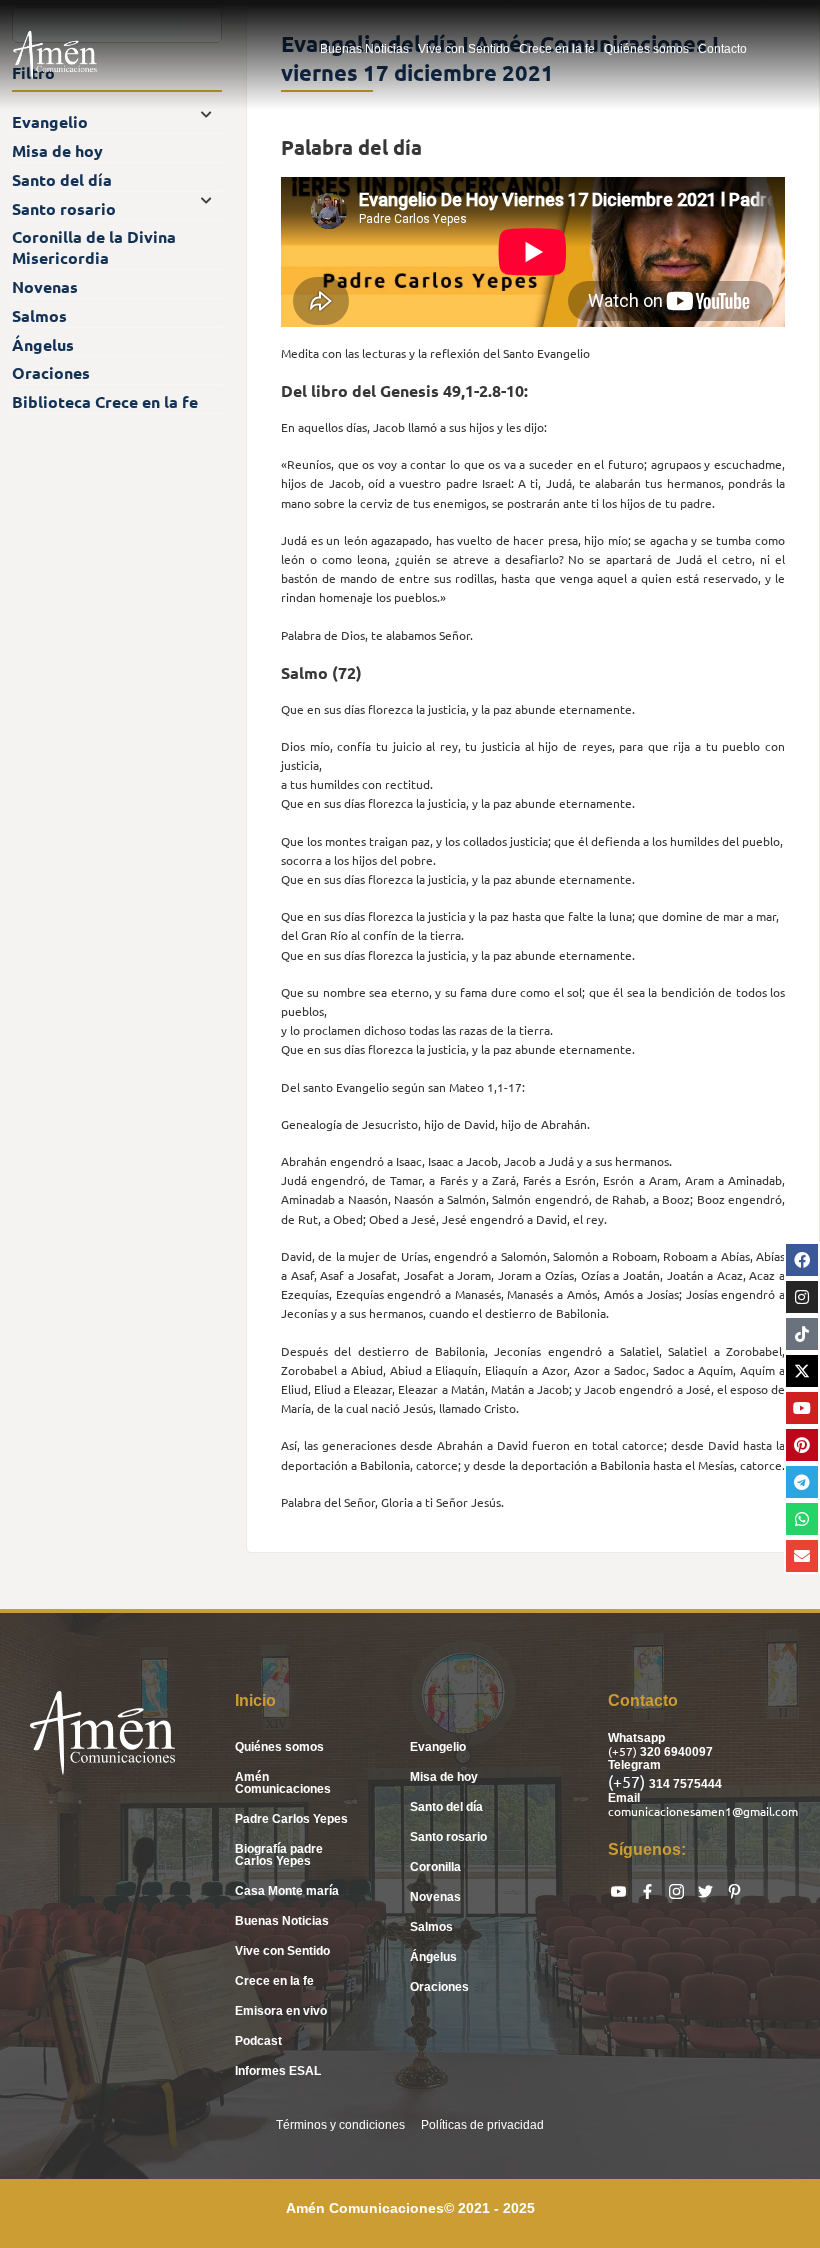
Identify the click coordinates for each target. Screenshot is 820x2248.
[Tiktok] (802, 1334)
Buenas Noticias (364, 49)
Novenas (435, 1897)
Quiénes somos (646, 49)
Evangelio (438, 1747)
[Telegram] (802, 1482)
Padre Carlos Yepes (291, 1819)
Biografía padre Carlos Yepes (279, 1855)
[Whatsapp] (802, 1519)
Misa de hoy (444, 1777)
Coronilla (435, 1867)
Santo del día (446, 1807)
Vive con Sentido (464, 49)
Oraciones (439, 1987)
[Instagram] (802, 1297)
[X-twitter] (802, 1371)
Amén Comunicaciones (283, 1783)
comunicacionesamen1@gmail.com (703, 1811)
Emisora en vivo (281, 2011)
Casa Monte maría (287, 1891)
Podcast (258, 2041)
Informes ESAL (278, 2071)
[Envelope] (802, 1556)
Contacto (722, 49)
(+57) (624, 1751)
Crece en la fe (557, 49)
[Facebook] (802, 1260)
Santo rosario (448, 1837)
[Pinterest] (802, 1445)
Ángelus (433, 1957)
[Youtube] (802, 1408)
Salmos (431, 1927)
